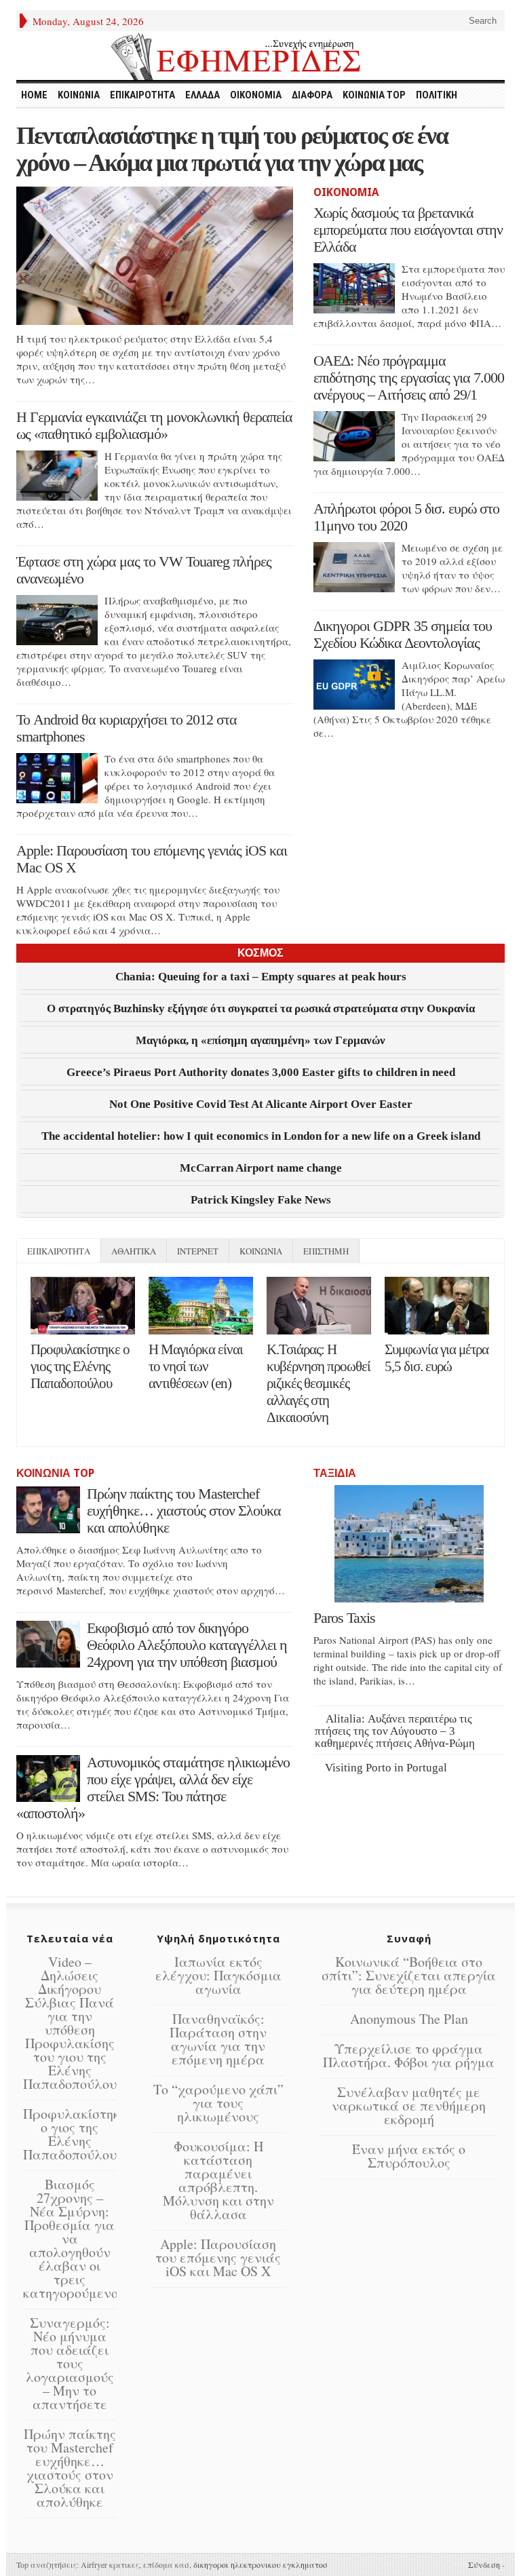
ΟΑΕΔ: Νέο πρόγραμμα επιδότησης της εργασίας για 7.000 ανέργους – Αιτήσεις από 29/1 (409, 378)
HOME (34, 95)
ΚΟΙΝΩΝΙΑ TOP (374, 95)
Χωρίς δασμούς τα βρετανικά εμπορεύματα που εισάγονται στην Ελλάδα (408, 230)
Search (481, 21)
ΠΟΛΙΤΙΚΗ (437, 95)
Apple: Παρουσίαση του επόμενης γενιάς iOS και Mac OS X (218, 2257)
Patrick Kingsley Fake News (261, 1200)
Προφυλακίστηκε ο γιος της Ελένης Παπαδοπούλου (80, 1366)
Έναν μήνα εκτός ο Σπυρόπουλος (409, 2156)
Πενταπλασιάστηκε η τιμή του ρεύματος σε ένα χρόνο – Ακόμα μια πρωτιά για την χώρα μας (232, 149)
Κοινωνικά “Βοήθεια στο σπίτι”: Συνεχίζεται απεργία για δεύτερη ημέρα (409, 1975)
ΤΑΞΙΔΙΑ (335, 1473)
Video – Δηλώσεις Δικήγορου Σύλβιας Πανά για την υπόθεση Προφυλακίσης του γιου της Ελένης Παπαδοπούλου (70, 2023)
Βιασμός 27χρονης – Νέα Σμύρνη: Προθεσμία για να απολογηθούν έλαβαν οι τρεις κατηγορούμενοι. (74, 2238)
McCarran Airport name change (261, 1168)
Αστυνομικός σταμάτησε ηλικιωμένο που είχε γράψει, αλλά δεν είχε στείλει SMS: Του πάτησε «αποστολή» (153, 1788)
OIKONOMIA (256, 95)
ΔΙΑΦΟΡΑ (312, 95)
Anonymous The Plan (409, 2019)
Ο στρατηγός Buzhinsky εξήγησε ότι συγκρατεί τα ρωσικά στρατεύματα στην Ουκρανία (261, 1008)
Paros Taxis (344, 1618)
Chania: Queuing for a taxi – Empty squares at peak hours (261, 977)
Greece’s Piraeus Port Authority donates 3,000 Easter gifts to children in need (261, 1072)
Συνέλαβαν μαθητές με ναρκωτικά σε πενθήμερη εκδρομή (409, 2106)
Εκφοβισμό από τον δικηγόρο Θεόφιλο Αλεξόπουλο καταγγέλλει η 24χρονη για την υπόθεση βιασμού (187, 1645)
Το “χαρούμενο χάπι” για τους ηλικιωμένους (218, 2103)
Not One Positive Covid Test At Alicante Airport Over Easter (261, 1104)
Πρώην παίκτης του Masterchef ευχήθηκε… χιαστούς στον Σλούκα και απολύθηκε (184, 1511)
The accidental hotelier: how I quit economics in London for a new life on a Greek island (261, 1136)
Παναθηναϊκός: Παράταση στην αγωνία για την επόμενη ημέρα (218, 2039)
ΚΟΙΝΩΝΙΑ (79, 95)
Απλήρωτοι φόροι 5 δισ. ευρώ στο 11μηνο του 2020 (406, 517)
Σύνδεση (484, 2564)
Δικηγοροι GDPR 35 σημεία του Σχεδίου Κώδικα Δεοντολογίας (403, 634)
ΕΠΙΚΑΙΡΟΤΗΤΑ (142, 95)
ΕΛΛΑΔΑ (202, 95)
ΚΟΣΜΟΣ (260, 953)
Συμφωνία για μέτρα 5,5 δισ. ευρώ (437, 1358)
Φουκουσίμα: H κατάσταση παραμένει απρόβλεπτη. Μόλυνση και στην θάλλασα (218, 2180)
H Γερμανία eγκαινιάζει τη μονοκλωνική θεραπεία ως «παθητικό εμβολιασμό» (154, 425)
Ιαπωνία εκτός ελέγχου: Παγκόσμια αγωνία (218, 1975)
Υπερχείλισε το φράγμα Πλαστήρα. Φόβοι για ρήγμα (409, 2055)
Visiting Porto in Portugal (386, 1768)
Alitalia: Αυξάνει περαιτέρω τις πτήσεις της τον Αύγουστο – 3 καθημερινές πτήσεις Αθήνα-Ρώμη (395, 1731)
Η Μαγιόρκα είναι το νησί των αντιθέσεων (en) (196, 1366)
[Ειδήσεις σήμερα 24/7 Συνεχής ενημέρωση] (260, 56)
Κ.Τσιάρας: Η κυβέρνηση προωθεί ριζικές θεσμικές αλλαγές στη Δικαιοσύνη (319, 1383)
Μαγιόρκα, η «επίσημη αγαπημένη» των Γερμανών (260, 1040)
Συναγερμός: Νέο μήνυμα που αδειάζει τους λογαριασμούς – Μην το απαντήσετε (70, 2363)
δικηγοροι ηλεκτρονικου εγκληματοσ (260, 2564)
